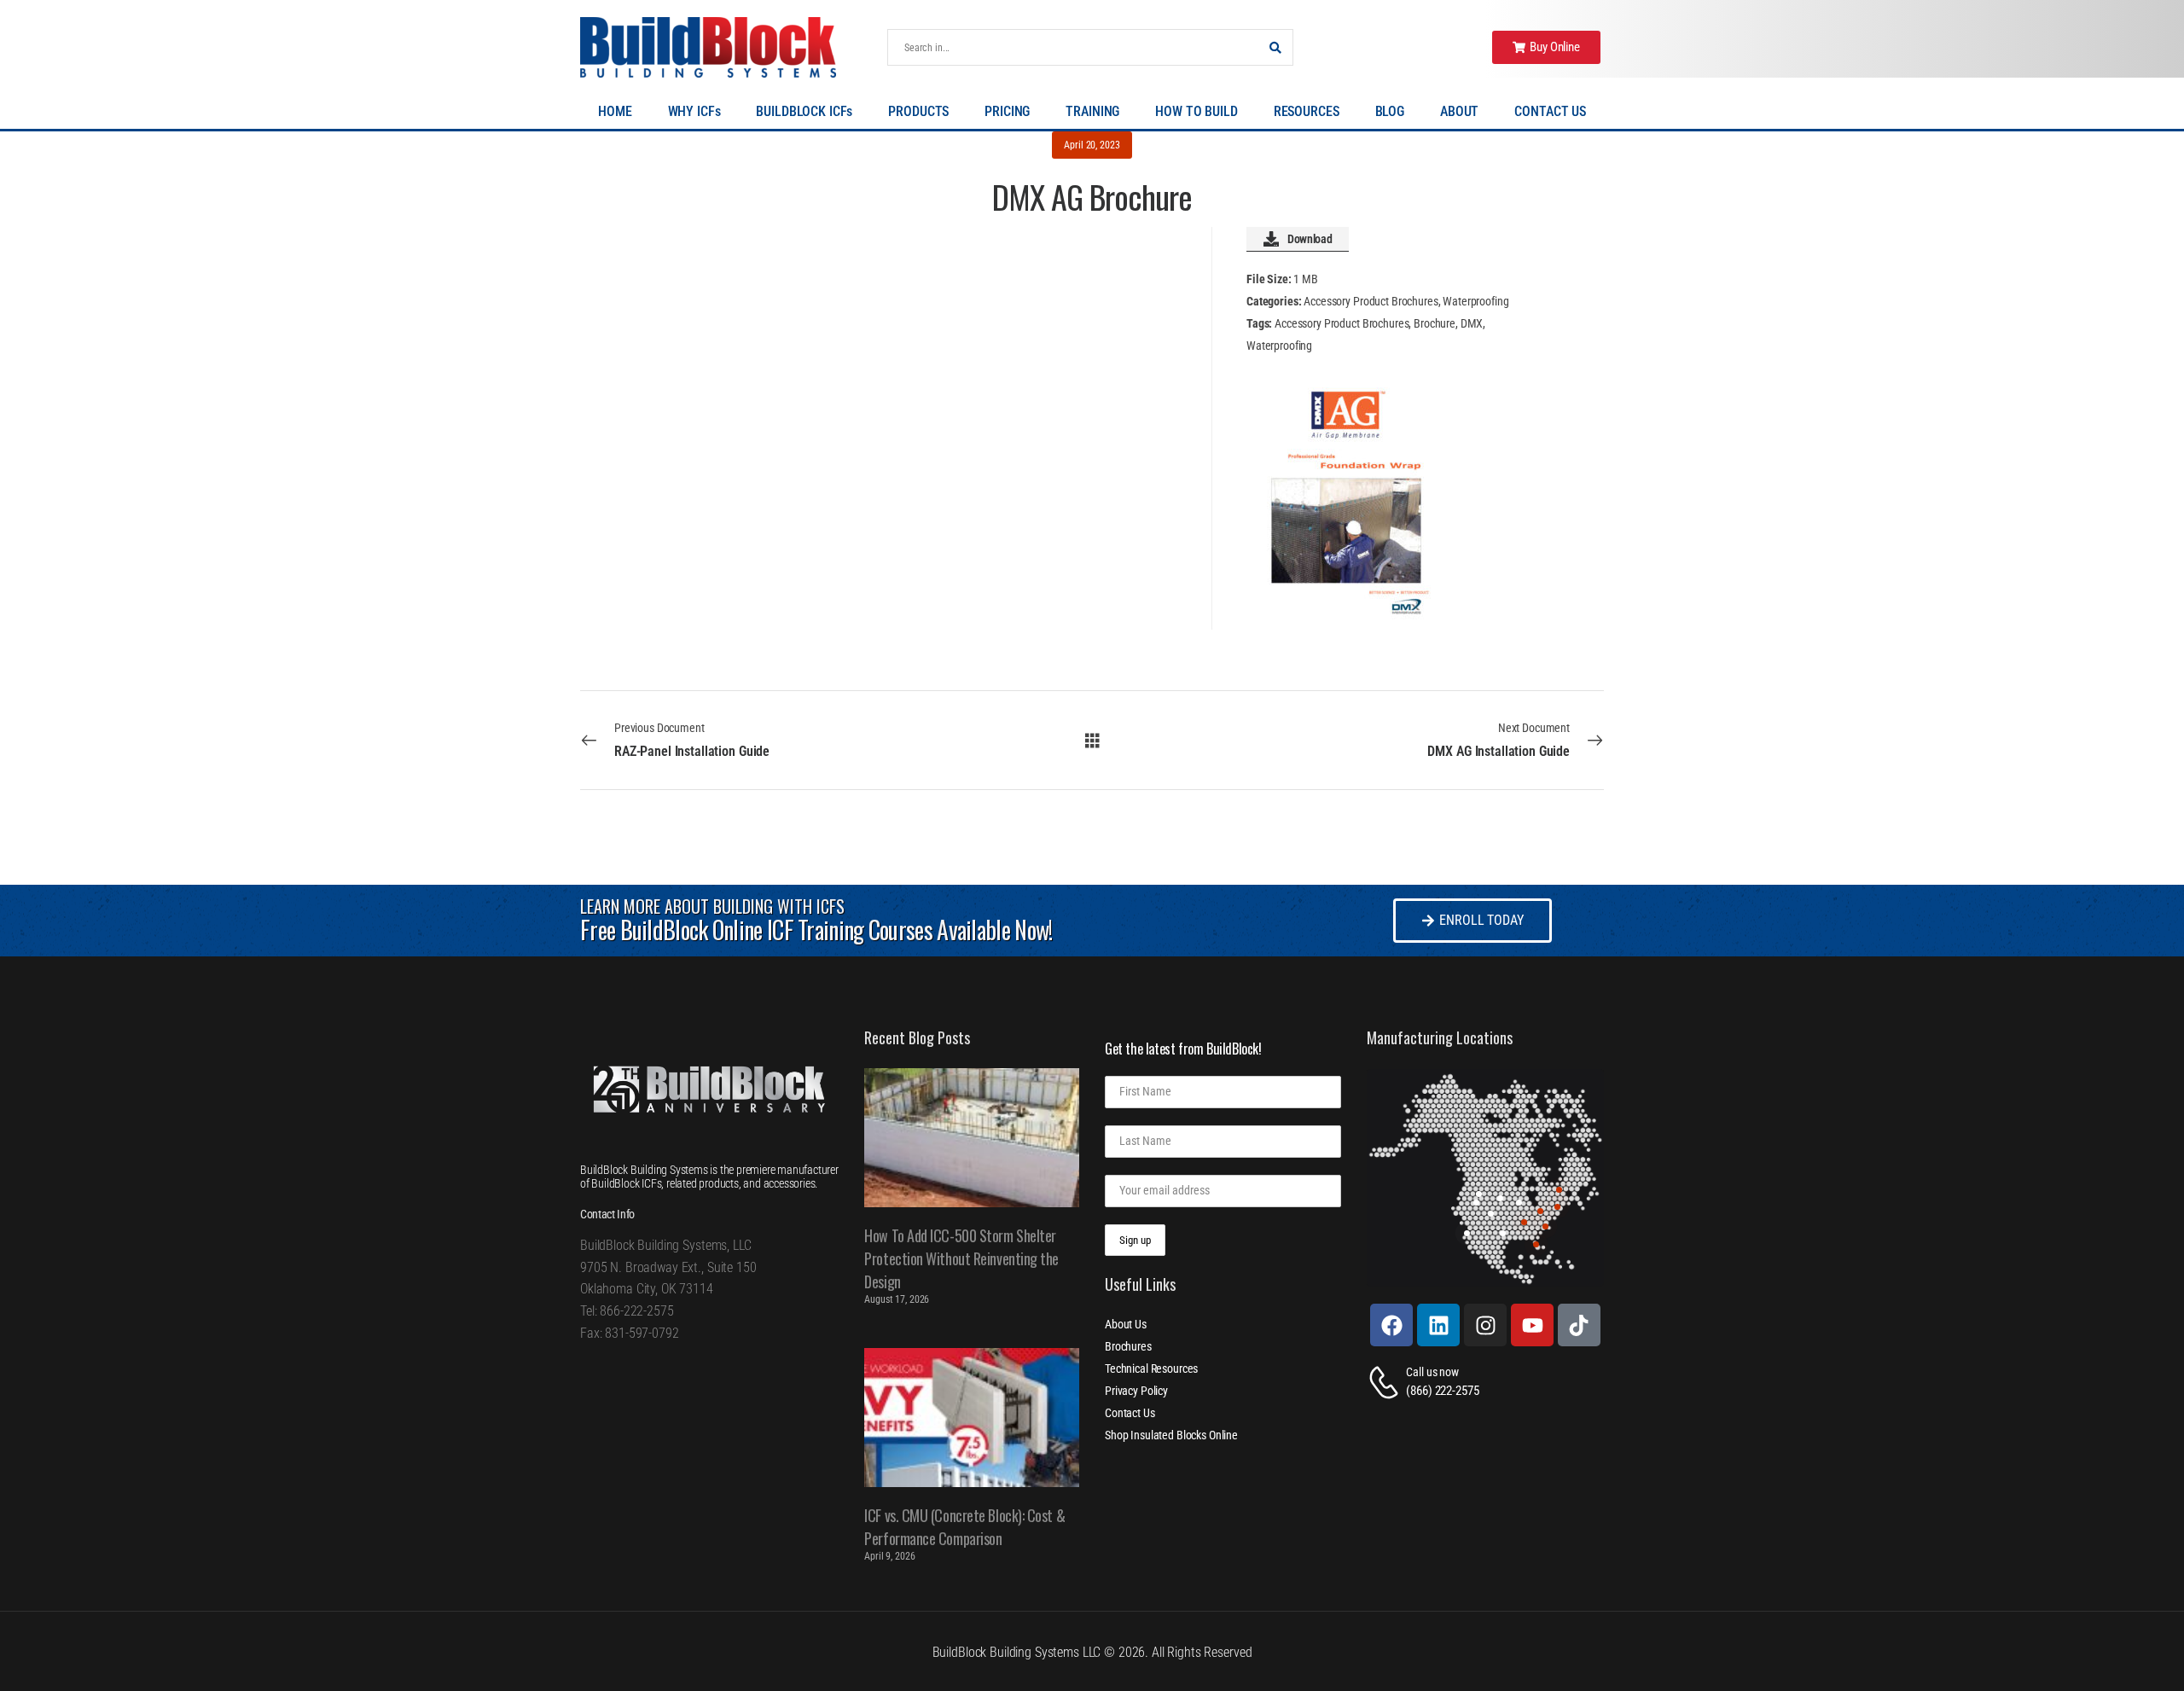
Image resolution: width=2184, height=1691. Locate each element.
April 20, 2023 (1092, 145)
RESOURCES (1307, 111)
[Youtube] (1532, 1325)
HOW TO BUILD (1196, 111)
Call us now (1432, 1372)
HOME (615, 111)
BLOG (1390, 111)
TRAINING (1092, 111)
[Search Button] (1275, 47)
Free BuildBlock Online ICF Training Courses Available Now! (816, 930)
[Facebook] (1391, 1325)
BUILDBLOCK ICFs (804, 111)
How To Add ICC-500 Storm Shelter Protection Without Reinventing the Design (961, 1258)
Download (1310, 239)
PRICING (1007, 111)
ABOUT (1459, 111)
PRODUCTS (918, 111)
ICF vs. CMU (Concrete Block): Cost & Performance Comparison (964, 1527)
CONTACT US (1550, 111)
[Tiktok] (1579, 1325)
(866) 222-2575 (1442, 1391)
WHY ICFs (694, 111)
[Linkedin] (1438, 1325)
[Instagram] (1485, 1325)
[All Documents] (1092, 739)
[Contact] (1386, 1383)
